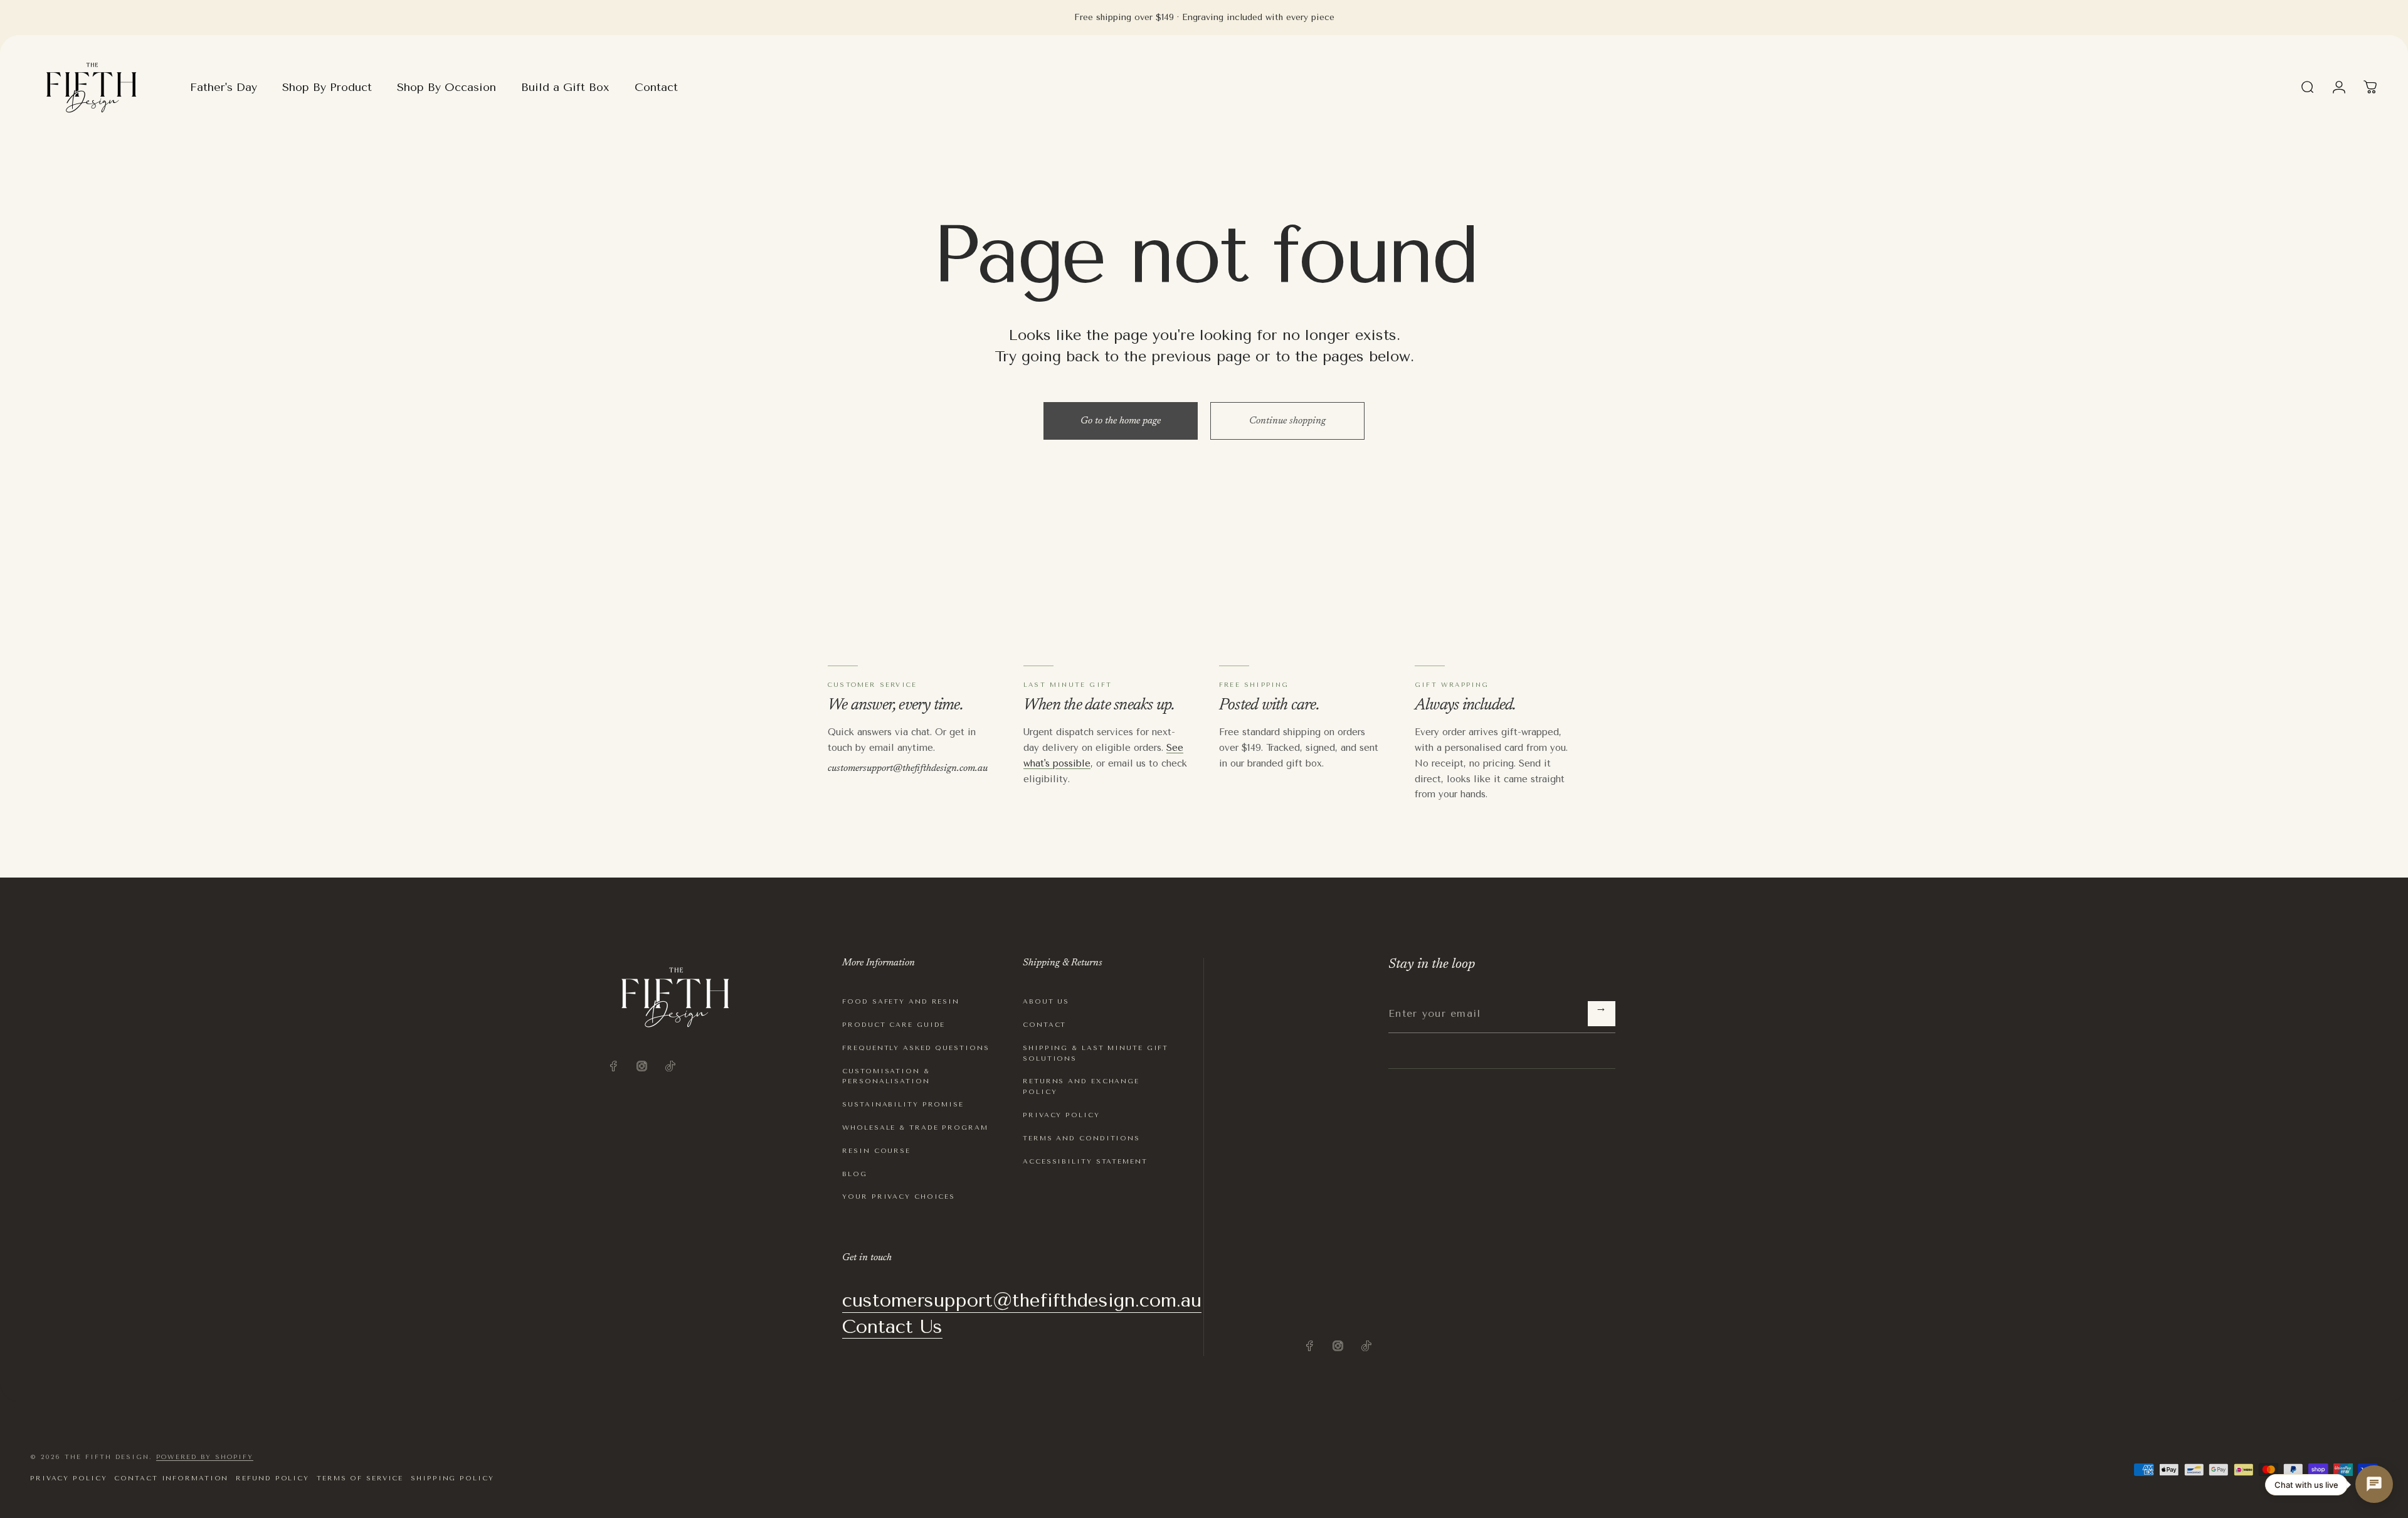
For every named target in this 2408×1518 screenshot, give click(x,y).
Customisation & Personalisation (886, 1076)
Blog (855, 1174)
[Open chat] (2374, 1484)
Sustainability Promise (903, 1104)
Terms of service (360, 1478)
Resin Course (876, 1151)
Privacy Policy (1061, 1115)
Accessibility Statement (1085, 1161)
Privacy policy (68, 1478)
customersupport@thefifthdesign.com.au (908, 768)
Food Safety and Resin (901, 1001)
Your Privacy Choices (899, 1197)
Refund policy (272, 1478)
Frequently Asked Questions (916, 1048)
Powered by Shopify (205, 1457)
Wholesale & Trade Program (915, 1128)
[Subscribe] (1602, 1014)
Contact (1044, 1025)
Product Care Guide (894, 1025)
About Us (1046, 1001)
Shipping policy (452, 1478)
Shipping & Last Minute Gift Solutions (1096, 1053)
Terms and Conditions (1081, 1138)
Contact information (171, 1478)
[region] (2370, 87)
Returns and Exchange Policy (1081, 1086)
